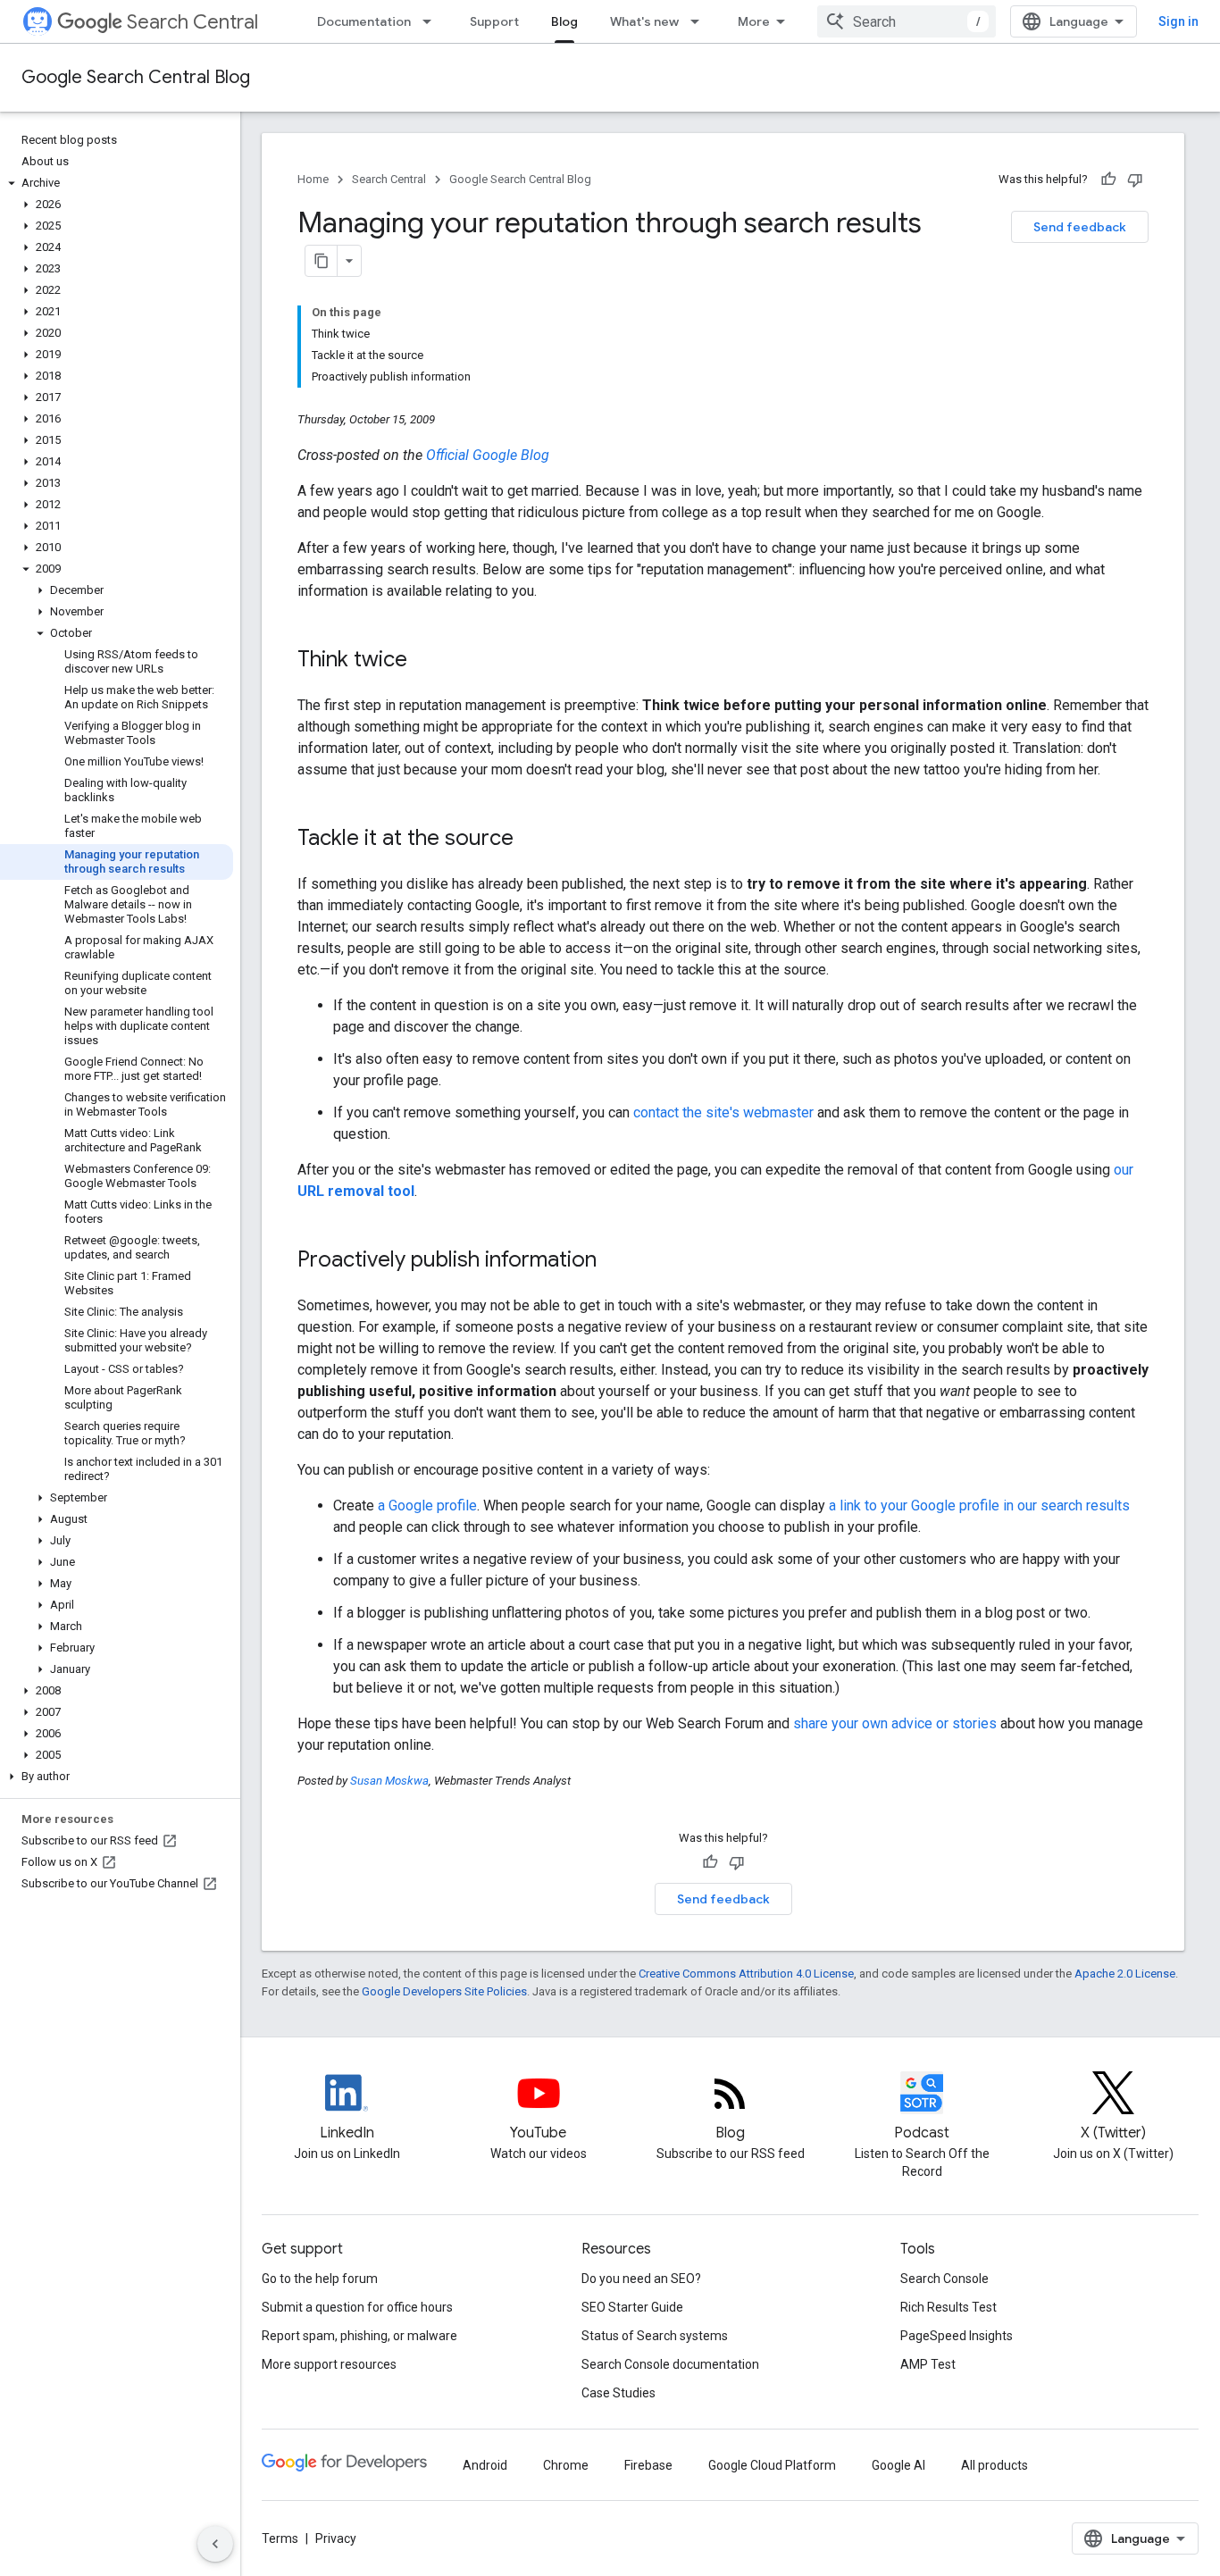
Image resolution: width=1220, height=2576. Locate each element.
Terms (280, 2538)
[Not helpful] (1135, 180)
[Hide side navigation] (215, 2544)
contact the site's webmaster (723, 1112)
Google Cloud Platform (772, 2465)
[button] (117, 183)
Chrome (566, 2465)
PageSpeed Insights (957, 2336)
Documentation (364, 21)
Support (494, 21)
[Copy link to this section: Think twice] (425, 661)
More (754, 21)
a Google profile (427, 1505)
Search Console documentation (670, 2364)
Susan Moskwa (389, 1781)
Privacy (336, 2538)
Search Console (944, 2279)
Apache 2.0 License (1125, 1974)
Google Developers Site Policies (444, 1991)
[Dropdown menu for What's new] (700, 21)
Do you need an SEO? (641, 2279)
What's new (644, 21)
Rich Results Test (948, 2307)
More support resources (329, 2364)
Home (313, 179)
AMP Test (928, 2364)
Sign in (1178, 21)
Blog (564, 21)
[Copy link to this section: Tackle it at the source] (531, 840)
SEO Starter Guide (632, 2307)
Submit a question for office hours (357, 2307)
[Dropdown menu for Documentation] (432, 21)
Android (485, 2465)
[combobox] (907, 21)
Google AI (898, 2465)
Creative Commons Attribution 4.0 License (746, 1974)
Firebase (648, 2465)
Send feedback (1080, 227)
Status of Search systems (655, 2336)
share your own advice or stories (895, 1723)
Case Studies (618, 2393)
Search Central (192, 22)
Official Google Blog (488, 455)
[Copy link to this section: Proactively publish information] (614, 1261)
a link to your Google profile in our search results (979, 1505)
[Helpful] (1108, 180)
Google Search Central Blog (136, 77)
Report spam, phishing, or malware (359, 2336)
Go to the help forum (320, 2279)
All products (994, 2465)
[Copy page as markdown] (322, 261)
